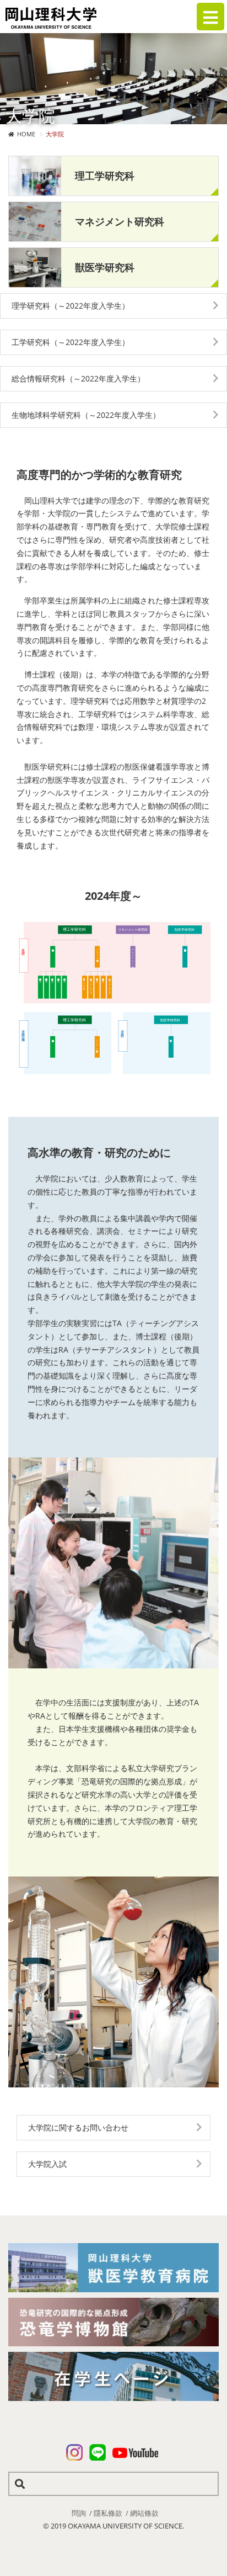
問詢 (79, 2513)
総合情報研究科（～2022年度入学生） (78, 378)
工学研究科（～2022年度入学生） (71, 342)
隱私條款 (108, 2513)
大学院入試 (47, 2164)
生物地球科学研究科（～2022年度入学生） (86, 415)
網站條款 (144, 2513)
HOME (26, 134)
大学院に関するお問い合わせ (78, 2127)
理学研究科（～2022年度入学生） (71, 306)
